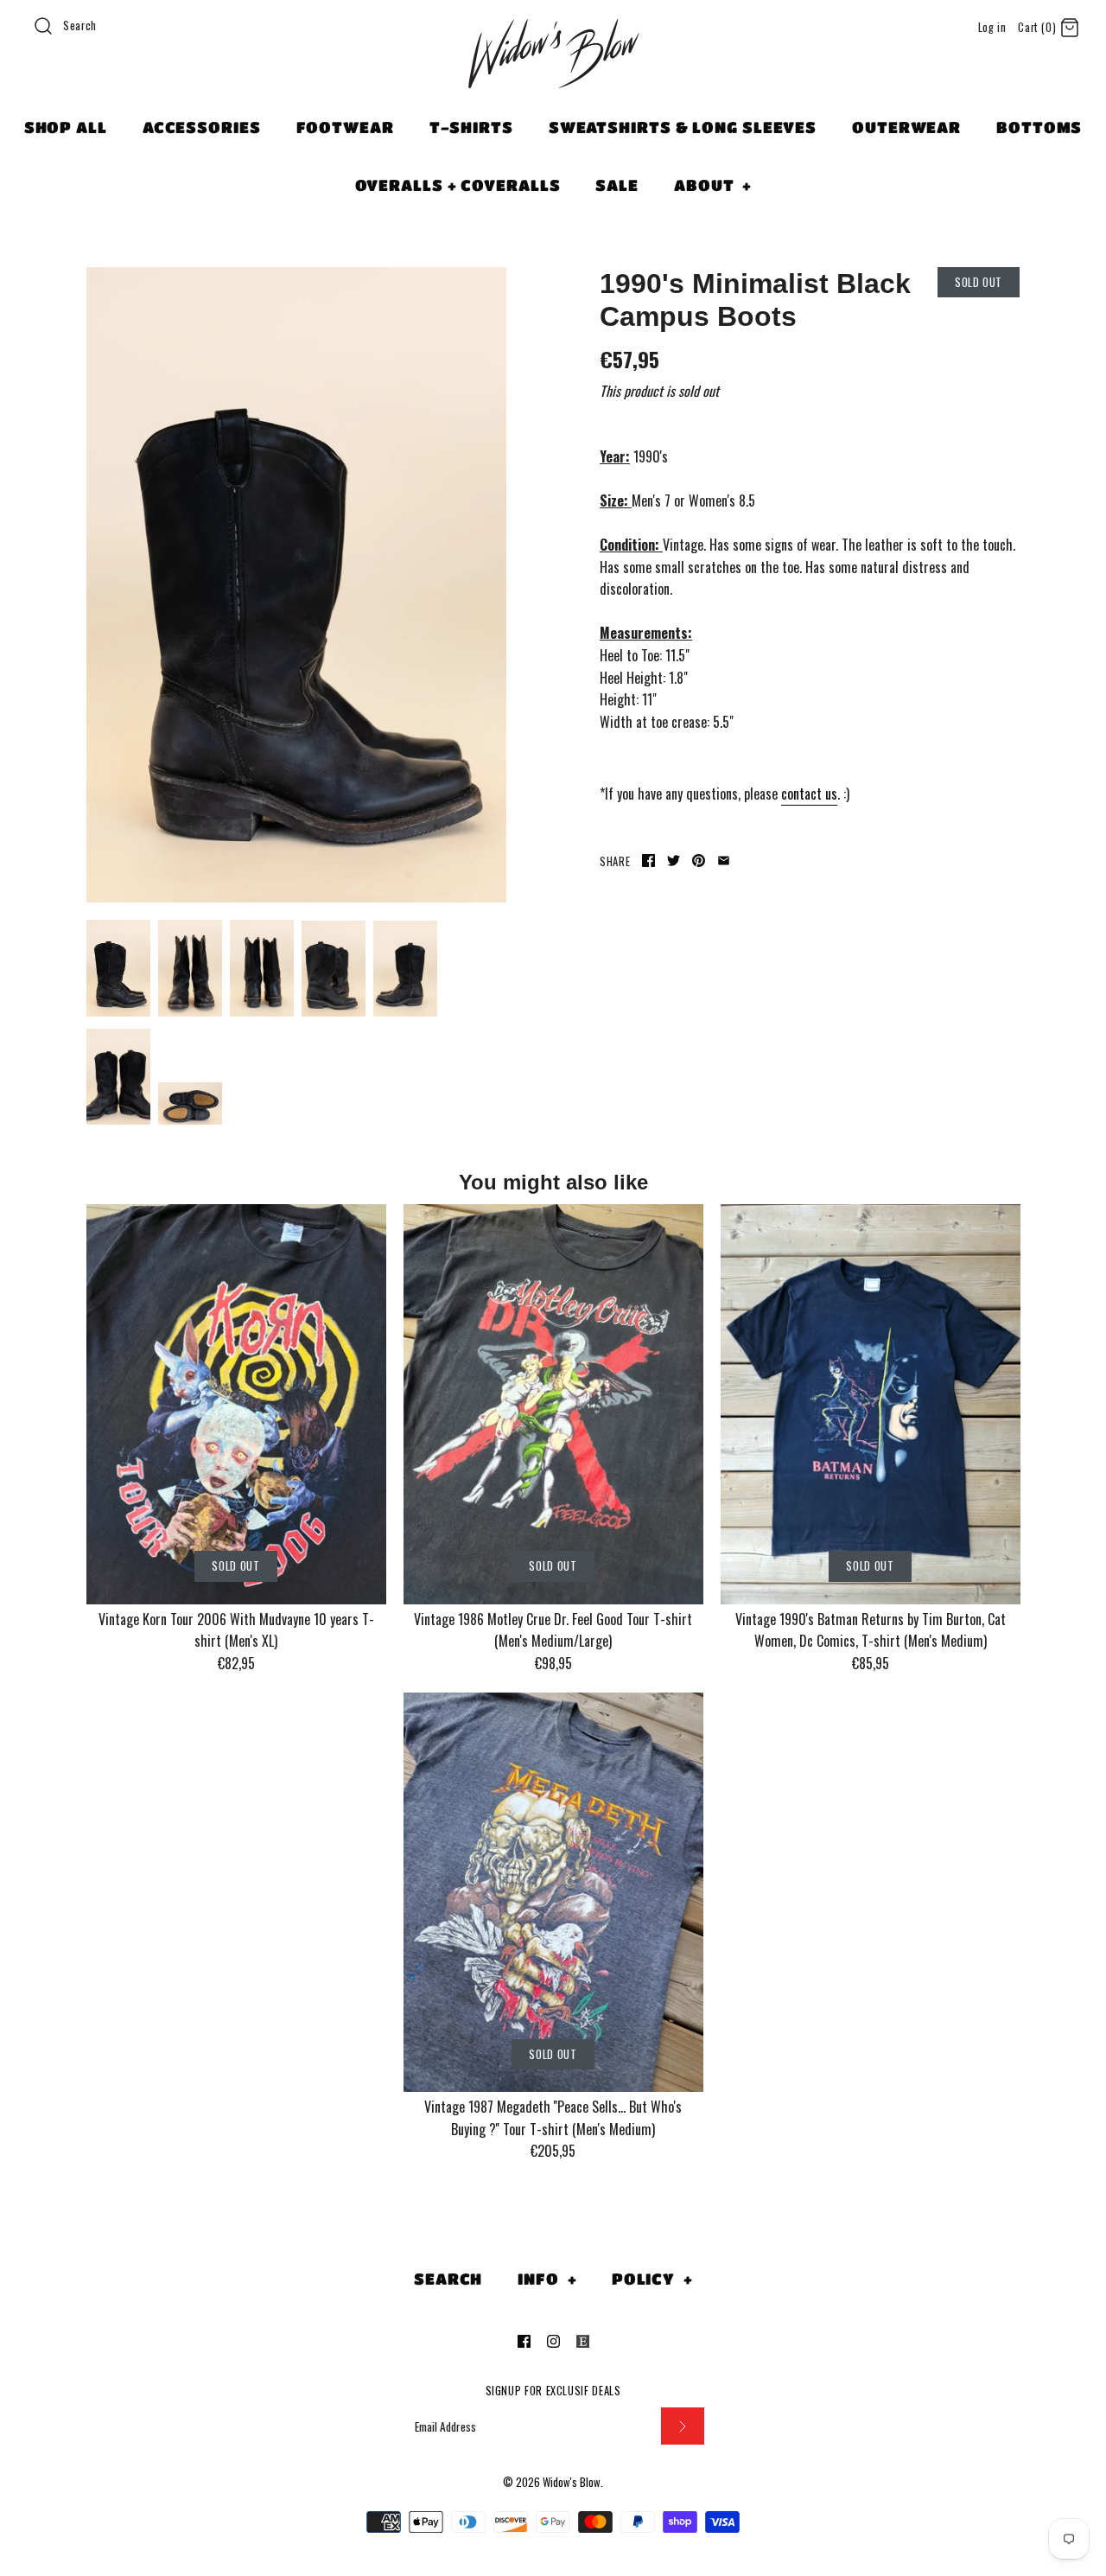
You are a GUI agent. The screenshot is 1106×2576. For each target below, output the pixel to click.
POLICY (652, 2279)
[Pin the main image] (699, 861)
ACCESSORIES (202, 127)
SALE (617, 185)
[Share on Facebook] (648, 861)
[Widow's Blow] (553, 75)
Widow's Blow (572, 2482)
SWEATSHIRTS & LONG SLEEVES (683, 127)
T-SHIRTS (471, 127)
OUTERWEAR (906, 127)
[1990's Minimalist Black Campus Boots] (296, 585)
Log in (992, 27)
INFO (547, 2279)
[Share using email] (724, 861)
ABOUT (713, 185)
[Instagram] (553, 2341)
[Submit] (683, 2426)
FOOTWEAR (345, 127)
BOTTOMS (1039, 127)
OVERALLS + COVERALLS (458, 185)
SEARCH (448, 2279)
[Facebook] (524, 2341)
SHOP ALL (66, 127)
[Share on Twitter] (674, 861)
